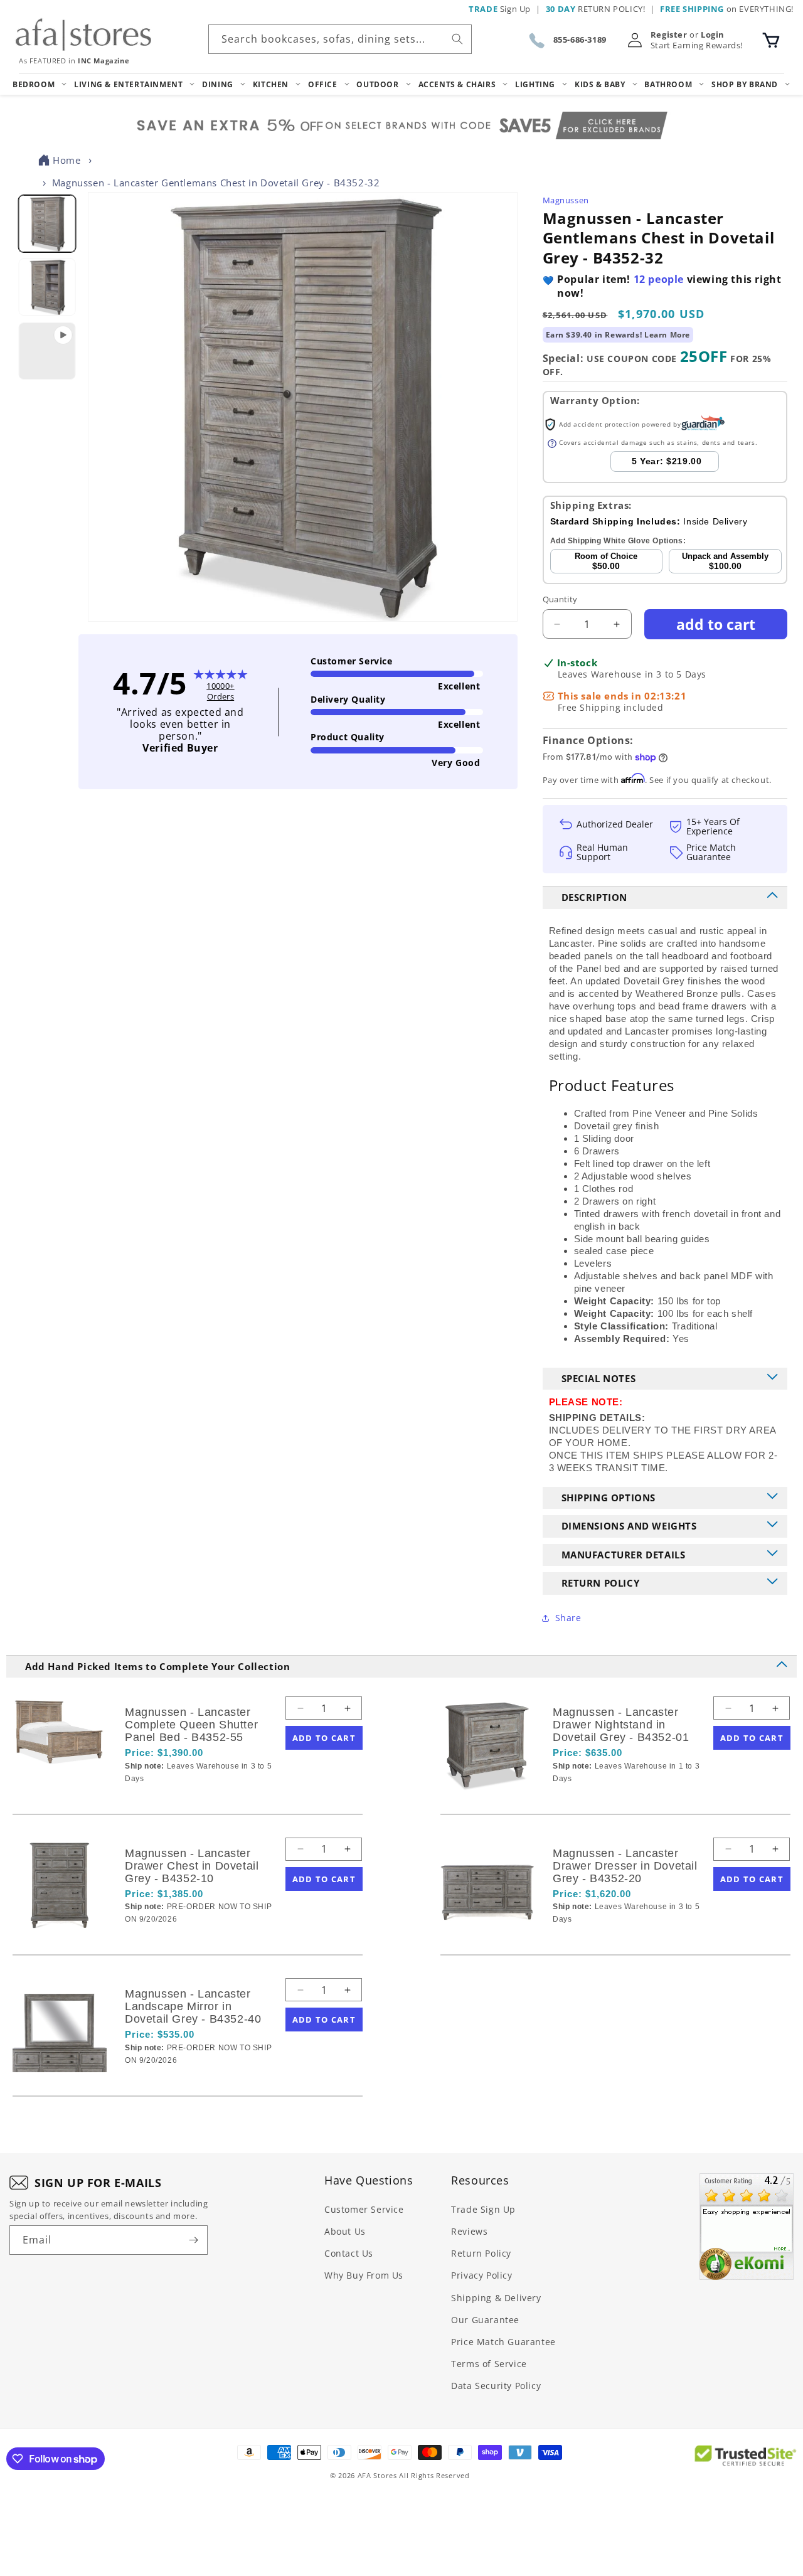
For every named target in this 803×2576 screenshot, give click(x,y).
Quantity (560, 599)
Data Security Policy (496, 2386)
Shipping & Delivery (496, 2298)
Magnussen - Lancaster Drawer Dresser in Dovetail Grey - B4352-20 (625, 1866)
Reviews (469, 2231)
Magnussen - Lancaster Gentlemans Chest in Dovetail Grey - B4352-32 (216, 183)
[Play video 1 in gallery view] (47, 351)
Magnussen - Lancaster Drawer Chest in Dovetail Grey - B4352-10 (192, 1866)
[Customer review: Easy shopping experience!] (747, 2227)
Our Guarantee (485, 2320)
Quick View (191, 1800)
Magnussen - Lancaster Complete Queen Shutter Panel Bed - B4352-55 (191, 1725)
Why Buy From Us (364, 2275)
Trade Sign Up (483, 2209)
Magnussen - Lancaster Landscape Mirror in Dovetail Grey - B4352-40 (193, 2006)
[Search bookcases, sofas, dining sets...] (457, 39)
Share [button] (568, 1618)
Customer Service (364, 2209)
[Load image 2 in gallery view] (47, 288)
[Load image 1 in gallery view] (47, 224)
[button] (771, 40)
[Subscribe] (193, 2240)
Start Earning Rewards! (697, 45)
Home (66, 160)
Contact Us (349, 2253)
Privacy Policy (481, 2275)
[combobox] (340, 39)
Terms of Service (489, 2364)
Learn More (667, 335)
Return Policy (481, 2253)
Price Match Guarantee (503, 2342)
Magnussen (566, 200)
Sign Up (500, 9)
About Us (345, 2231)
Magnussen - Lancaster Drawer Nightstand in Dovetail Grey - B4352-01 (621, 1725)
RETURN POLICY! (596, 9)
